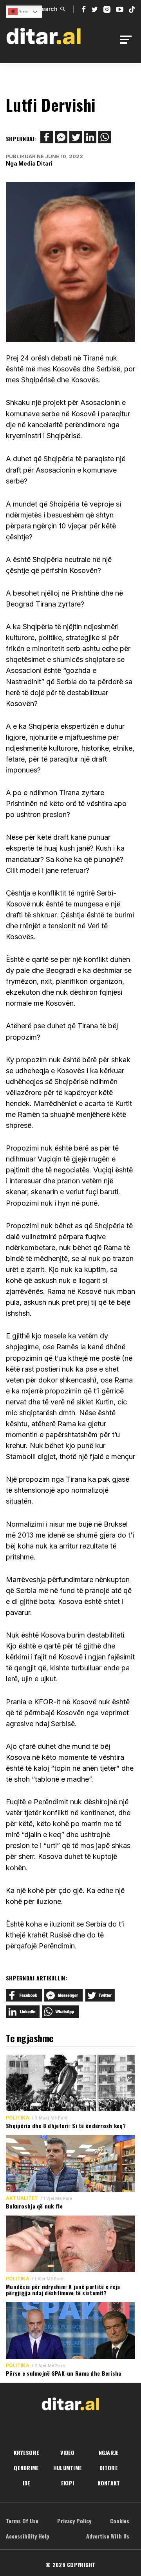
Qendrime (26, 2468)
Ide (27, 2483)
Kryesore (26, 2452)
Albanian (23, 12)
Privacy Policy (74, 2521)
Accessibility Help (28, 2536)
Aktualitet (22, 2198)
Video (67, 2452)
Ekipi (68, 2483)
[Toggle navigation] (128, 40)
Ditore (109, 2468)
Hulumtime (68, 2468)
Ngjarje (109, 2452)
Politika (18, 2118)
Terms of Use (22, 2521)
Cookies (120, 2521)
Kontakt (109, 2483)
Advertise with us (108, 2536)
